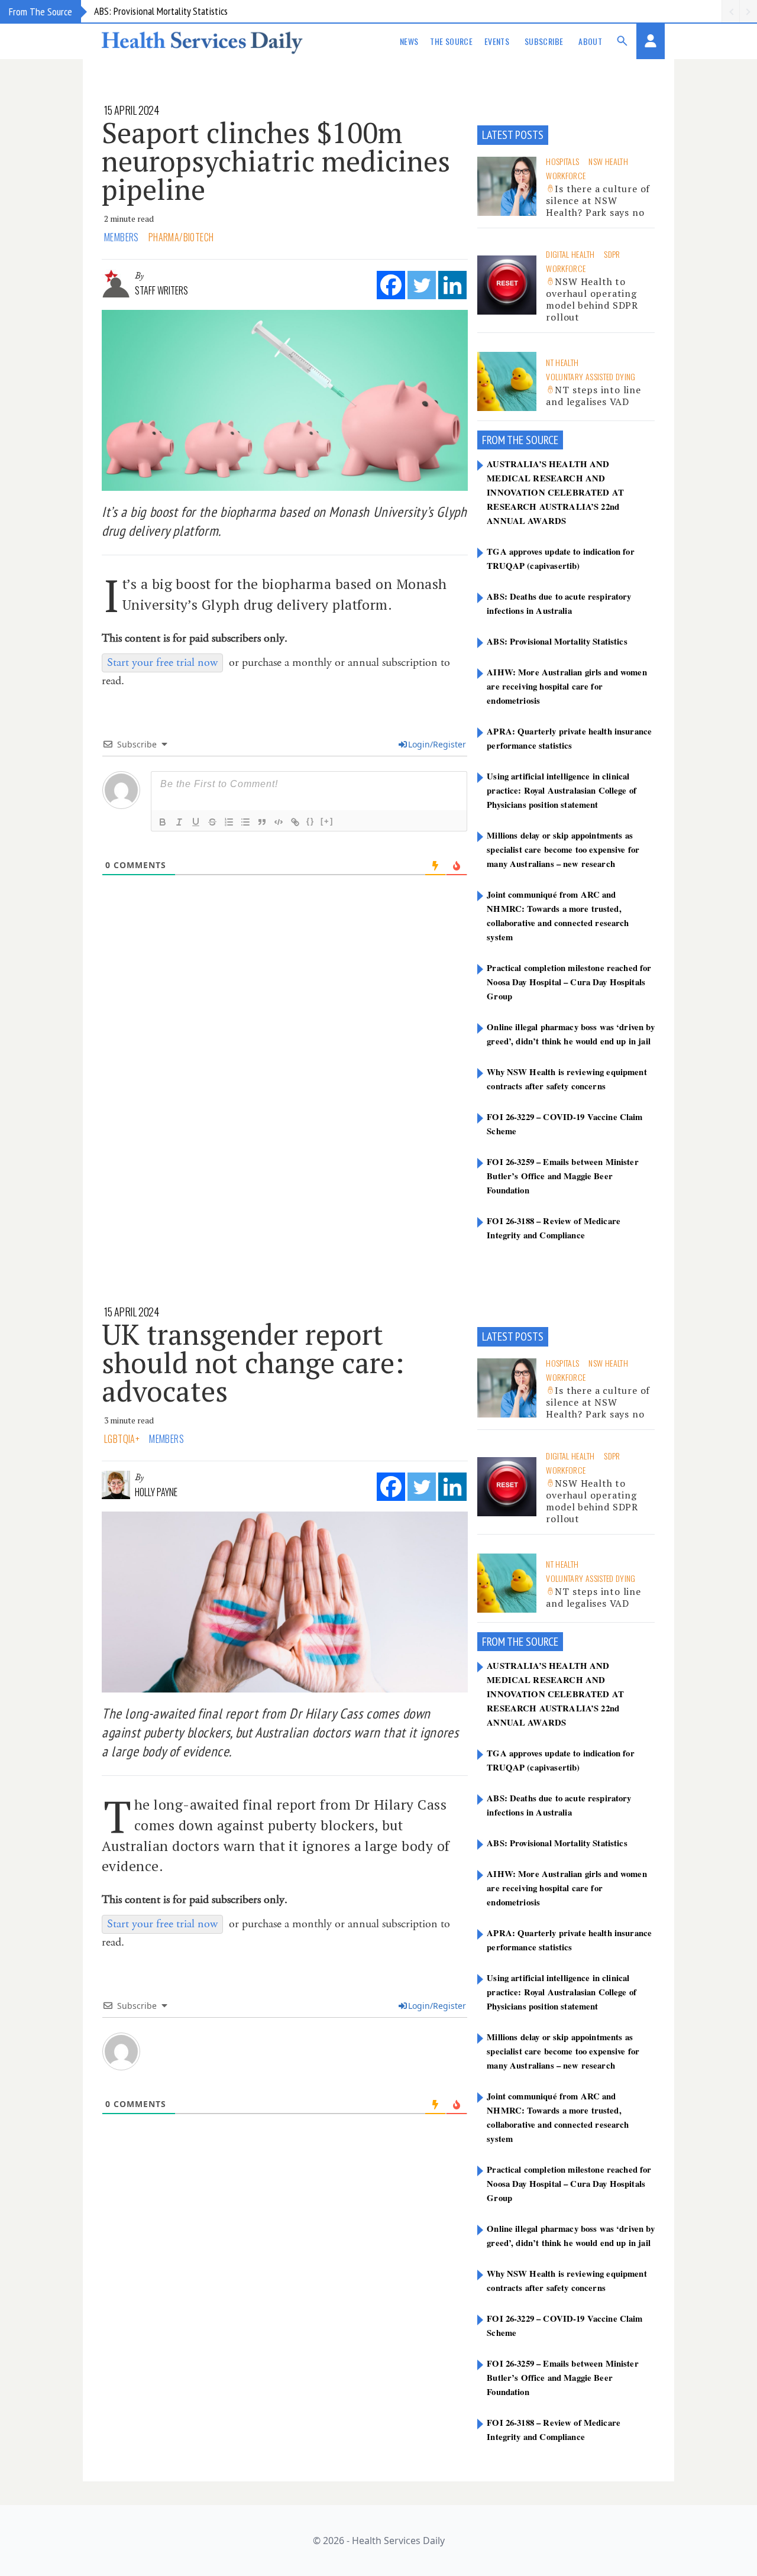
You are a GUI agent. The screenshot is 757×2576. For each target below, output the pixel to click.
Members (122, 237)
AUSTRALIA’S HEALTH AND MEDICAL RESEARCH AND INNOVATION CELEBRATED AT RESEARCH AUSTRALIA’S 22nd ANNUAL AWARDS (555, 492)
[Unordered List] (245, 822)
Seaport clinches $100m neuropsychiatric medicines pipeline (276, 161)
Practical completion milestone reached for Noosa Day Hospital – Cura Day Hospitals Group (569, 982)
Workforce (566, 175)
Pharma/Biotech (181, 237)
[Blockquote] (262, 822)
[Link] (295, 822)
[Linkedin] (452, 285)
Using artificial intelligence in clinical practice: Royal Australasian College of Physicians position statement (562, 790)
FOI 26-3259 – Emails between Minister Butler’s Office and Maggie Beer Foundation (562, 1176)
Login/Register (437, 744)
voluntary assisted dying (591, 376)
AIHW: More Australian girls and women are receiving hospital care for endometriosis (567, 686)
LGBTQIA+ (122, 1439)
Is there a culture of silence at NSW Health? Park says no (598, 200)
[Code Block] (279, 822)
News (409, 41)
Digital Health (570, 254)
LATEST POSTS (513, 135)
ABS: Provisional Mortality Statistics (161, 11)
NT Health (562, 362)
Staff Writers (161, 290)
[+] (327, 821)
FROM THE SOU (513, 440)
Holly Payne (156, 1492)
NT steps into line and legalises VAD (593, 396)
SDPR (612, 254)
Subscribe (544, 41)
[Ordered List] (229, 822)
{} (310, 821)
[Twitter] (422, 285)
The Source (451, 41)
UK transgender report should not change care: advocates (253, 1363)
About (590, 41)
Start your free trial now (162, 663)
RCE (551, 440)
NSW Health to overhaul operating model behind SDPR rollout (592, 299)
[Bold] (163, 822)
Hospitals (562, 161)
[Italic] (179, 822)
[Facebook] (391, 285)
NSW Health (608, 161)
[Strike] (212, 822)
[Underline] (196, 822)
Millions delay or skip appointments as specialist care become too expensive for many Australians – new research (563, 849)
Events (497, 41)
